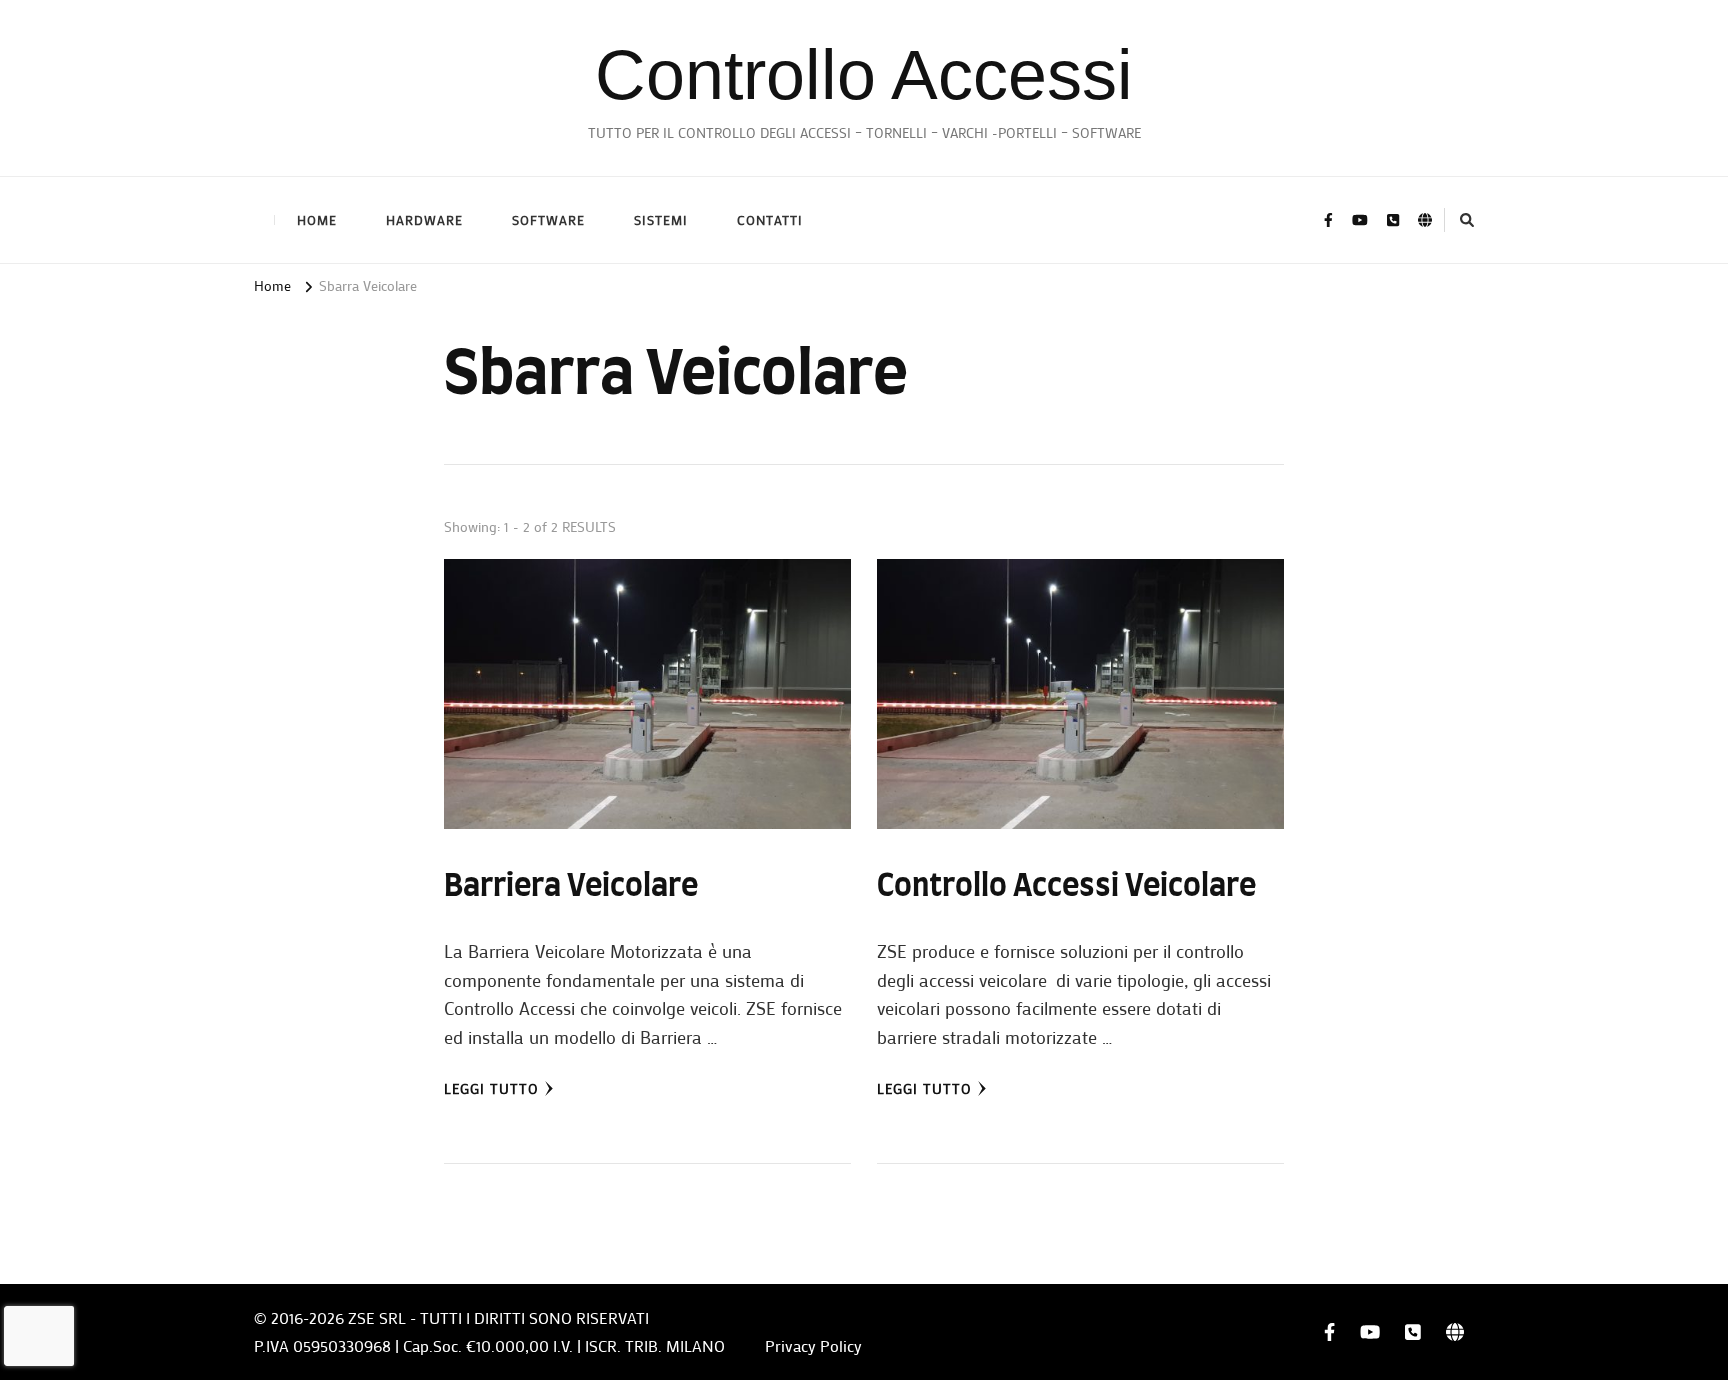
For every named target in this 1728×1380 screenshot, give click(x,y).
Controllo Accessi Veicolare (1066, 887)
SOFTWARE (548, 219)
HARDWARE (424, 219)
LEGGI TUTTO (491, 1088)
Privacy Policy (813, 1345)
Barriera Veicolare (571, 887)
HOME (317, 219)
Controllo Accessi (864, 75)
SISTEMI (661, 219)
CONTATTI (770, 219)
